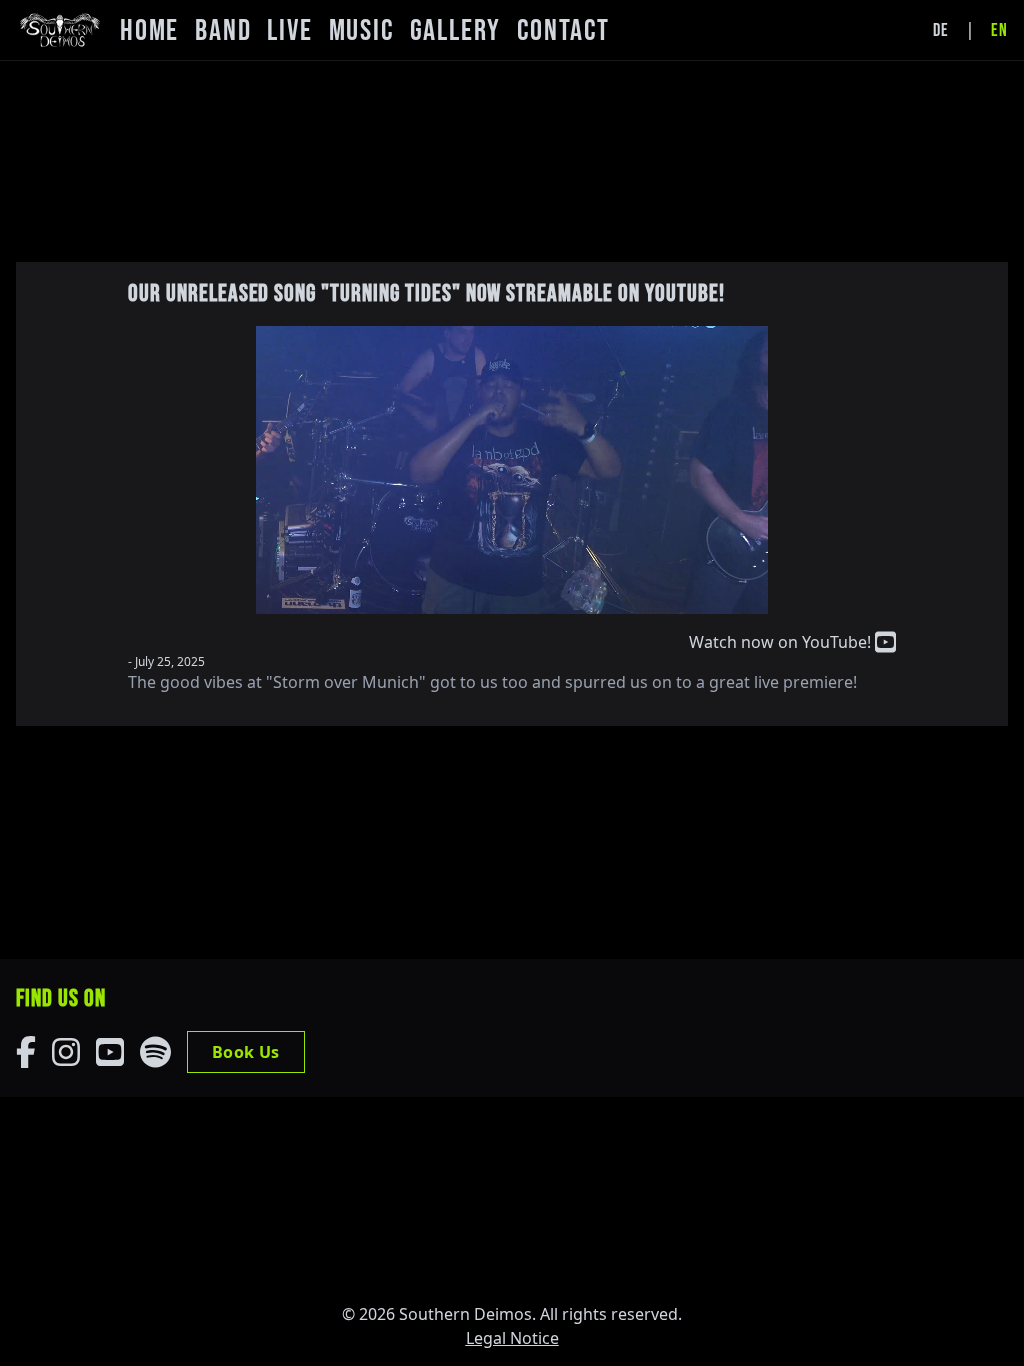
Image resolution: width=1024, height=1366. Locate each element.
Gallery (456, 31)
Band (223, 31)
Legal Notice (512, 1338)
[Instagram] (66, 1052)
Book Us (246, 1052)
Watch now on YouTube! (782, 642)
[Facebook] (26, 1052)
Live (289, 31)
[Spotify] (155, 1052)
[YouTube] (110, 1052)
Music (361, 31)
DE (941, 30)
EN (999, 30)
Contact (563, 31)
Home (149, 31)
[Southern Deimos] (60, 30)
